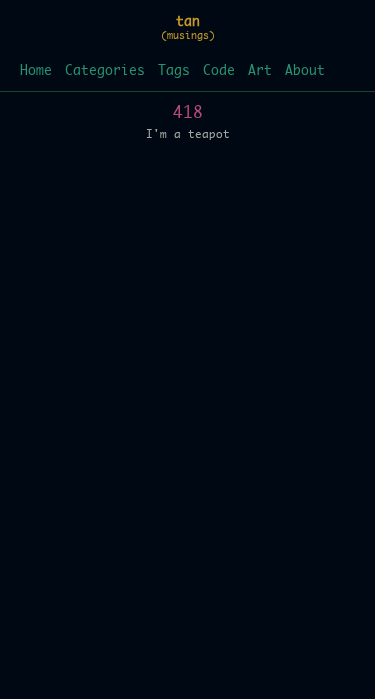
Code (219, 71)
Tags (174, 71)
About (305, 71)
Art (260, 71)
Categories (105, 71)
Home (36, 71)
